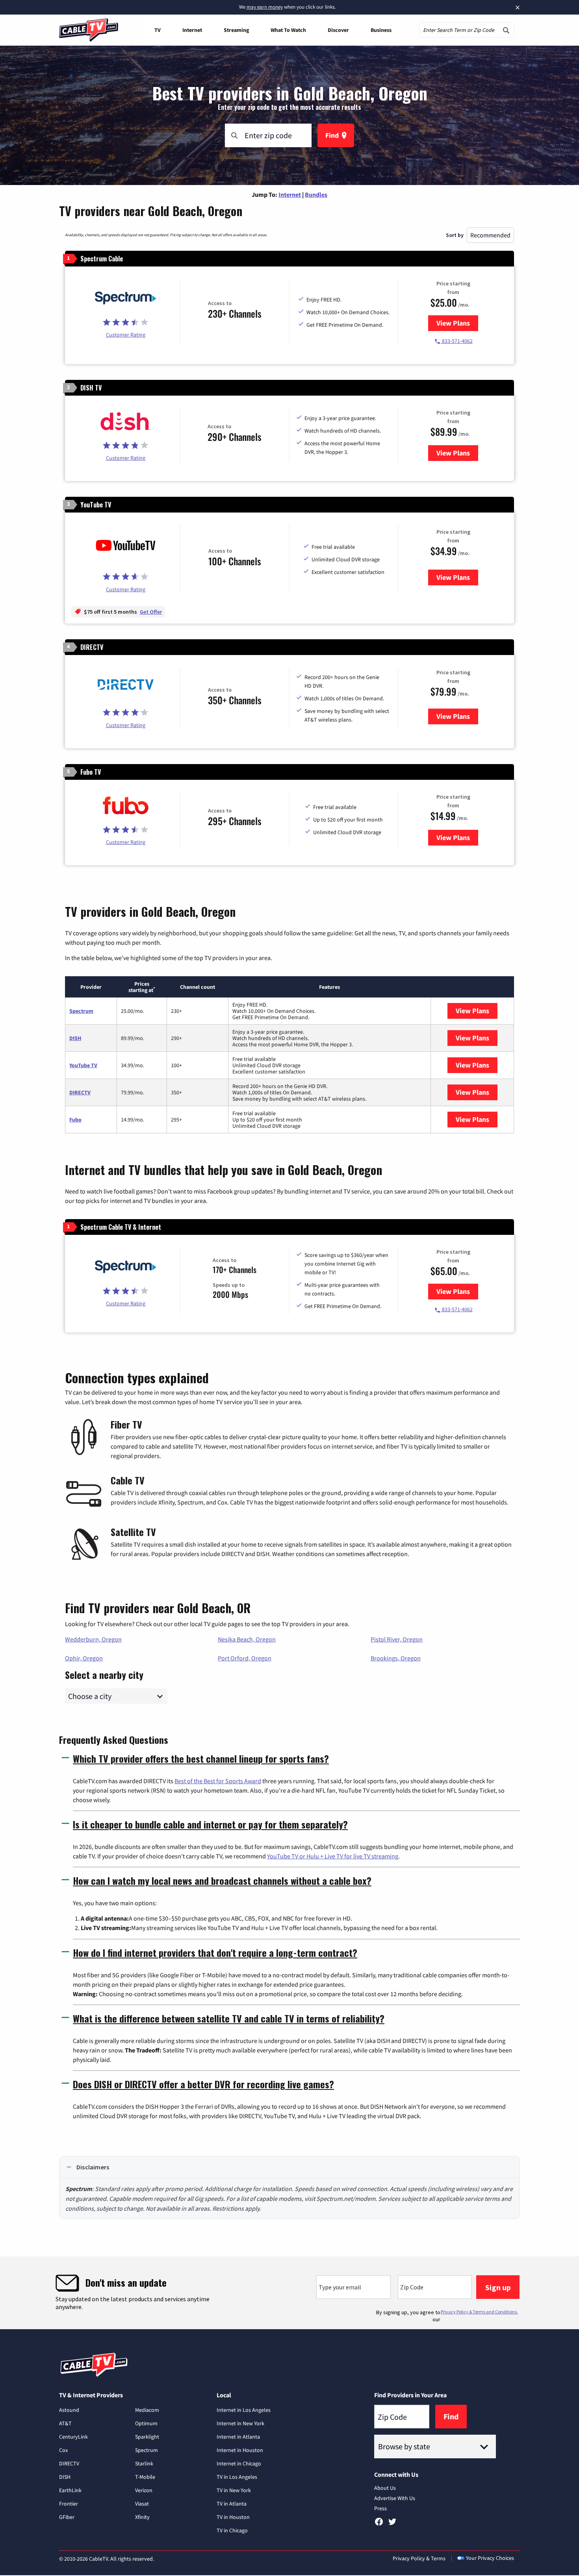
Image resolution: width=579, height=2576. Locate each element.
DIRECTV (80, 1092)
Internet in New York (240, 2423)
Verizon (144, 2490)
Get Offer (151, 612)
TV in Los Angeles (237, 2477)
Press (380, 2508)
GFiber (67, 2517)
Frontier (69, 2504)
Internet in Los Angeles (244, 2410)
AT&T (65, 2423)
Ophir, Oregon (84, 1658)
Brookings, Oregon (396, 1658)
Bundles (316, 194)
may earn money (265, 7)
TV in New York (234, 2490)
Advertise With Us (395, 2498)
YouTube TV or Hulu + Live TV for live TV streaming (333, 1856)
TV (158, 30)
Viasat (142, 2504)
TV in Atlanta (232, 2504)
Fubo (75, 1120)
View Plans (457, 323)
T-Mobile (145, 2477)
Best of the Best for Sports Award (218, 1781)
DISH (75, 1038)
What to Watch (288, 30)
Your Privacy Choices (490, 2558)
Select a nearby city (104, 1674)
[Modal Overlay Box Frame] (289, 2293)
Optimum (146, 2423)
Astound (69, 2410)
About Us (385, 2488)
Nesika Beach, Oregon (247, 1639)
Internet (192, 30)
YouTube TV (83, 1065)
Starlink (144, 2463)
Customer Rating (126, 335)
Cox (63, 2450)
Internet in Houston (240, 2450)
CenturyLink (73, 2437)
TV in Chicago (232, 2530)
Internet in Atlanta (238, 2437)
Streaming (236, 30)
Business (381, 30)
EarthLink (70, 2490)
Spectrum (81, 1011)
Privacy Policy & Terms (419, 2558)
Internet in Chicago (239, 2463)
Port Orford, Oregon (245, 1658)
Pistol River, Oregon (397, 1639)
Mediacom (147, 2410)
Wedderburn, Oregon (93, 1639)
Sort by (455, 235)
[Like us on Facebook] (379, 2524)
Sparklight (147, 2437)
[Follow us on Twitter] (392, 2524)
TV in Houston (233, 2517)
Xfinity (142, 2517)
